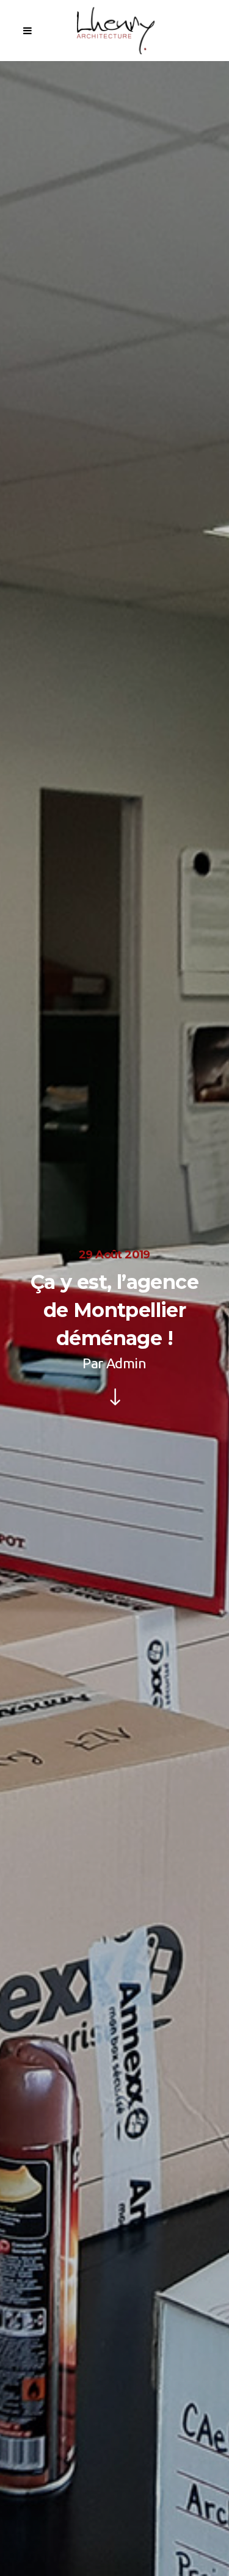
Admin (126, 1363)
